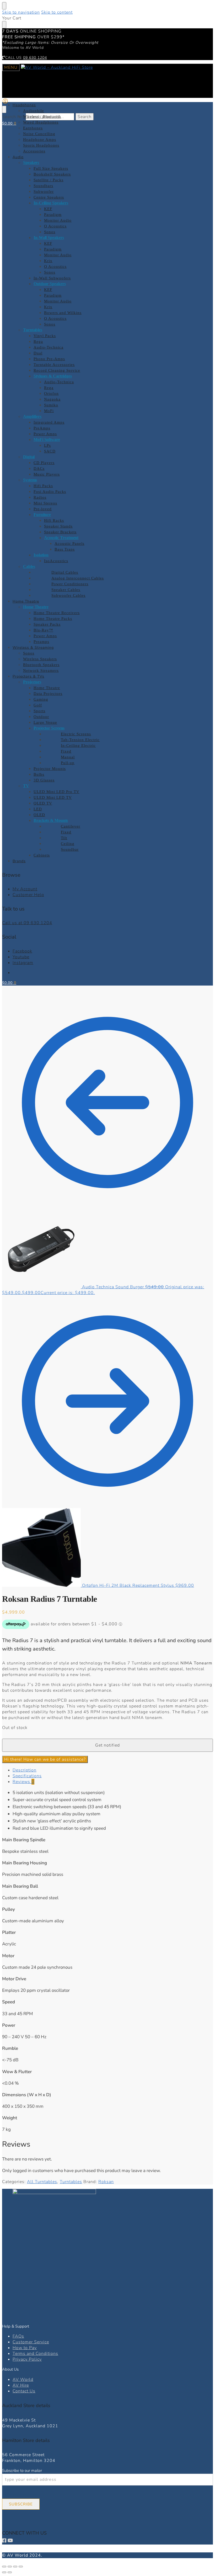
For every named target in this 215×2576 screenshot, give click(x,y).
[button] (9, 123)
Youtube (21, 957)
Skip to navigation (21, 12)
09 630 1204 (35, 58)
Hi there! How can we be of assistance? (45, 1759)
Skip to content (57, 12)
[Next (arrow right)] (10, 2572)
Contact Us (24, 2391)
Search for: (13, 117)
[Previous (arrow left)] (4, 2572)
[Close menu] (4, 6)
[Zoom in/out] (4, 2567)
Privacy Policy (27, 2359)
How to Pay (25, 2348)
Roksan (106, 2182)
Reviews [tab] (23, 1782)
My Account (25, 889)
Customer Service (31, 2342)
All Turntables (42, 2182)
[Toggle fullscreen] (10, 2567)
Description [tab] (25, 1770)
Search (85, 117)
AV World (23, 2380)
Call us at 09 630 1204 (27, 923)
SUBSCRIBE (21, 2504)
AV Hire (21, 2385)
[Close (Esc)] (21, 2567)
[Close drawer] (4, 25)
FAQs (18, 2336)
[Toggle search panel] (4, 109)
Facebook (22, 951)
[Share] (15, 2567)
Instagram (23, 963)
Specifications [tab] (27, 1776)
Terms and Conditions (35, 2354)
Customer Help (28, 895)
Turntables (71, 2182)
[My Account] (5, 103)
